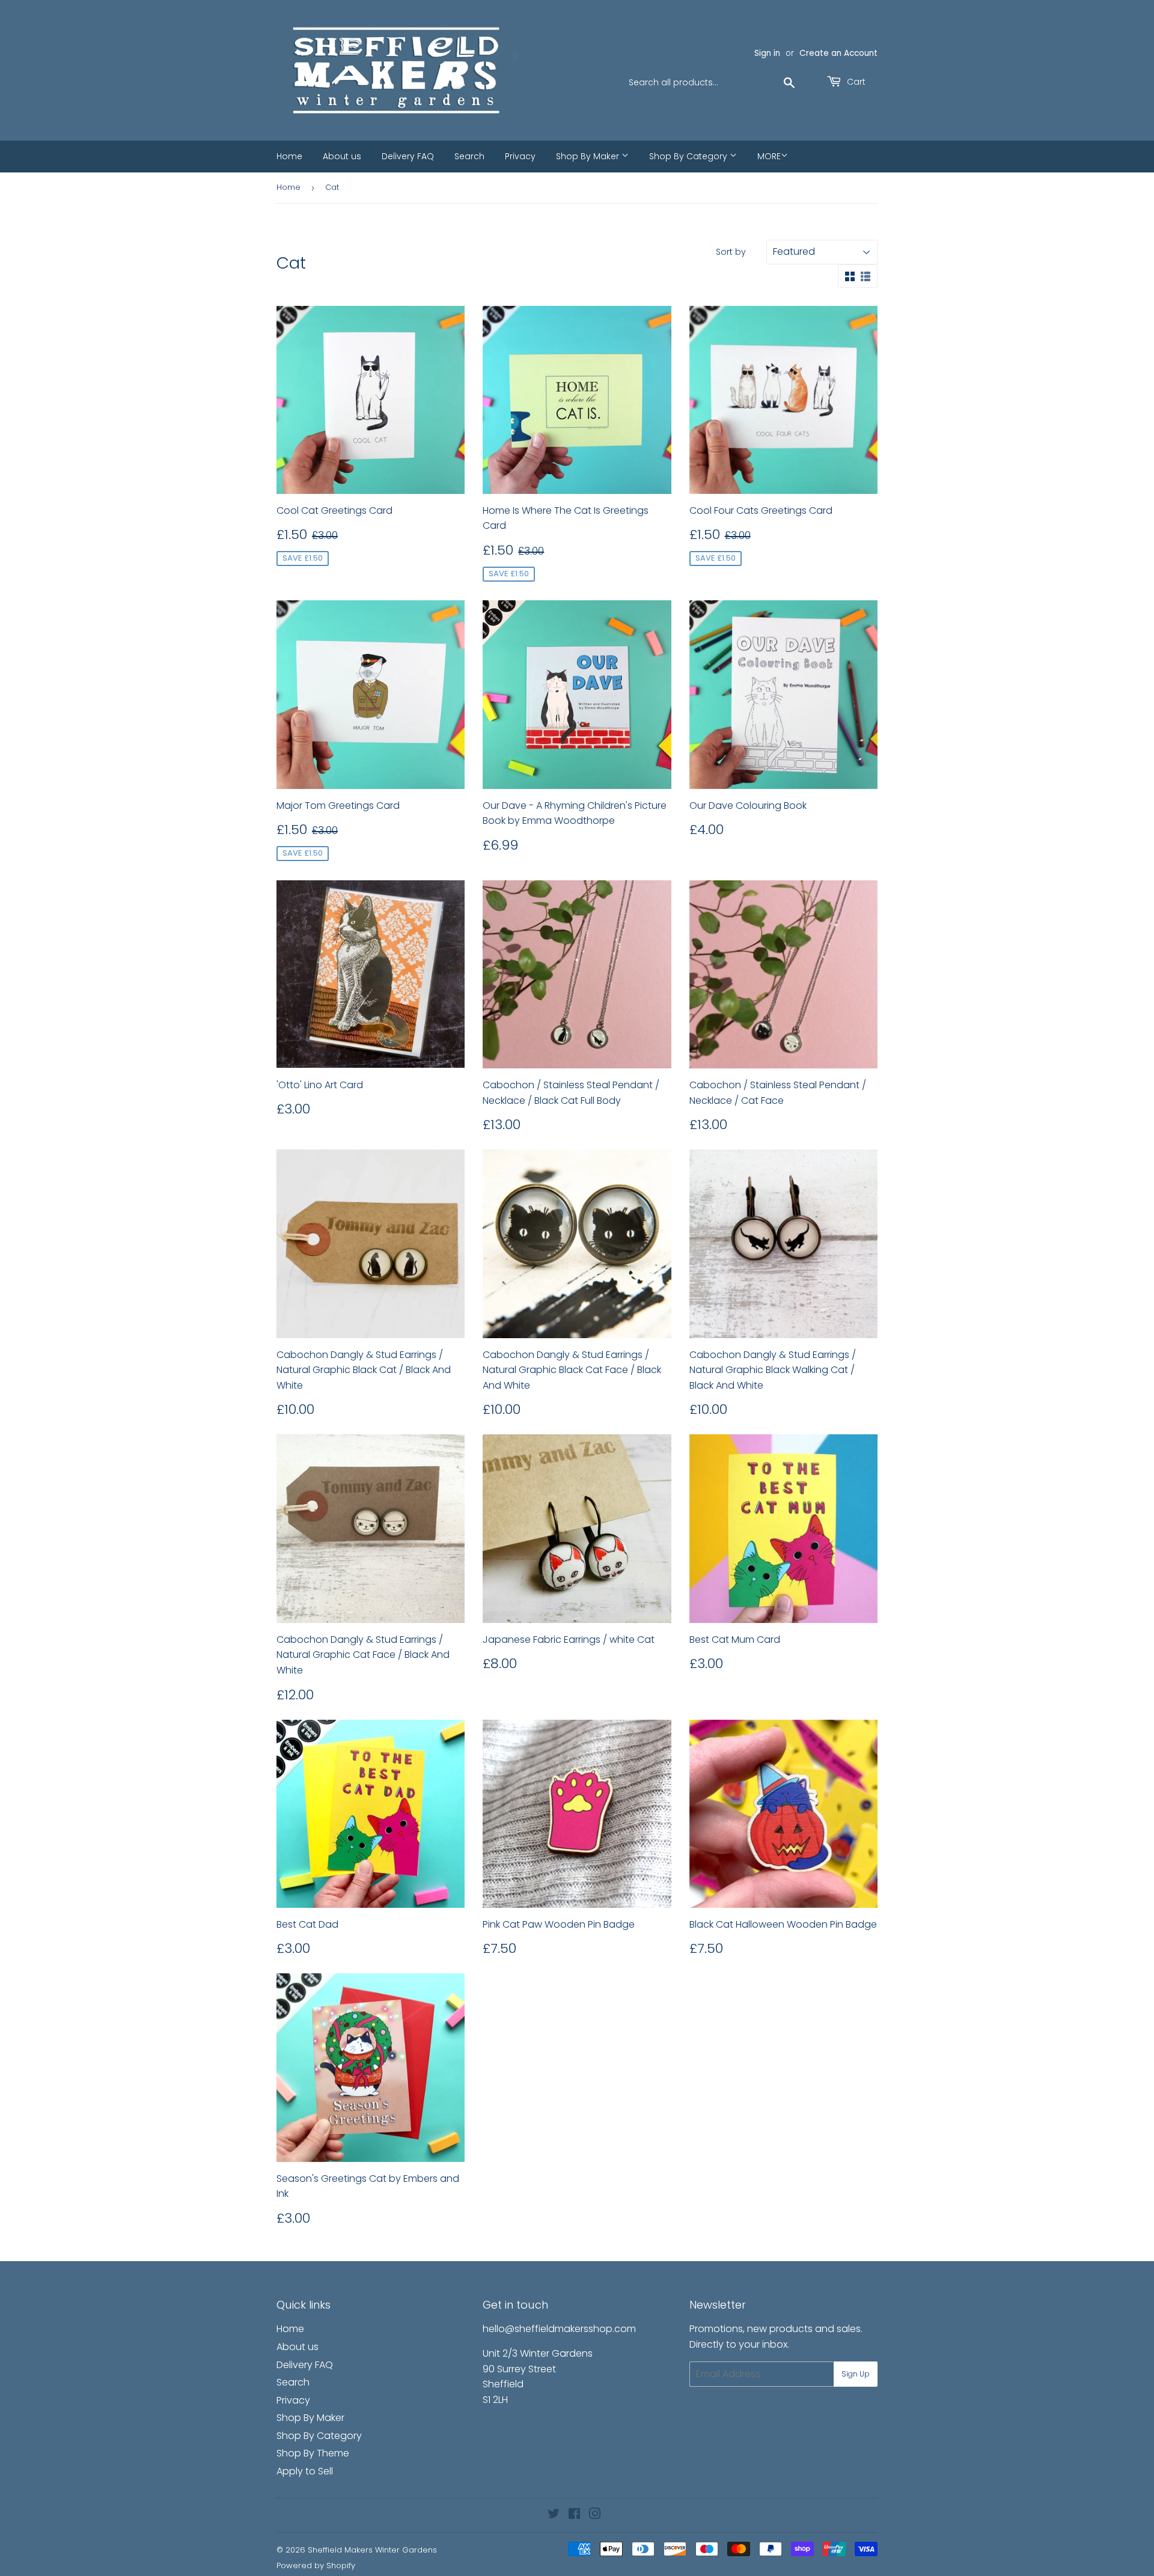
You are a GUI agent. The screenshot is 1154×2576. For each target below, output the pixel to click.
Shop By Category (689, 156)
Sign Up (856, 2374)
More (769, 156)
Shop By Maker (589, 156)
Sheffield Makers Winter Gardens (372, 2550)
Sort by (731, 252)
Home (289, 156)
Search (469, 156)
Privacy (520, 156)
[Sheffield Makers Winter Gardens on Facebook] (574, 2515)
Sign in (767, 53)
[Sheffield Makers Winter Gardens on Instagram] (595, 2515)
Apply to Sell (305, 2471)
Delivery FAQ (408, 156)
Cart (855, 82)
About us (342, 156)
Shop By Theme (313, 2453)
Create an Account (838, 53)
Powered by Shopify (316, 2565)
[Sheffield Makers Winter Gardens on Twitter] (554, 2515)
